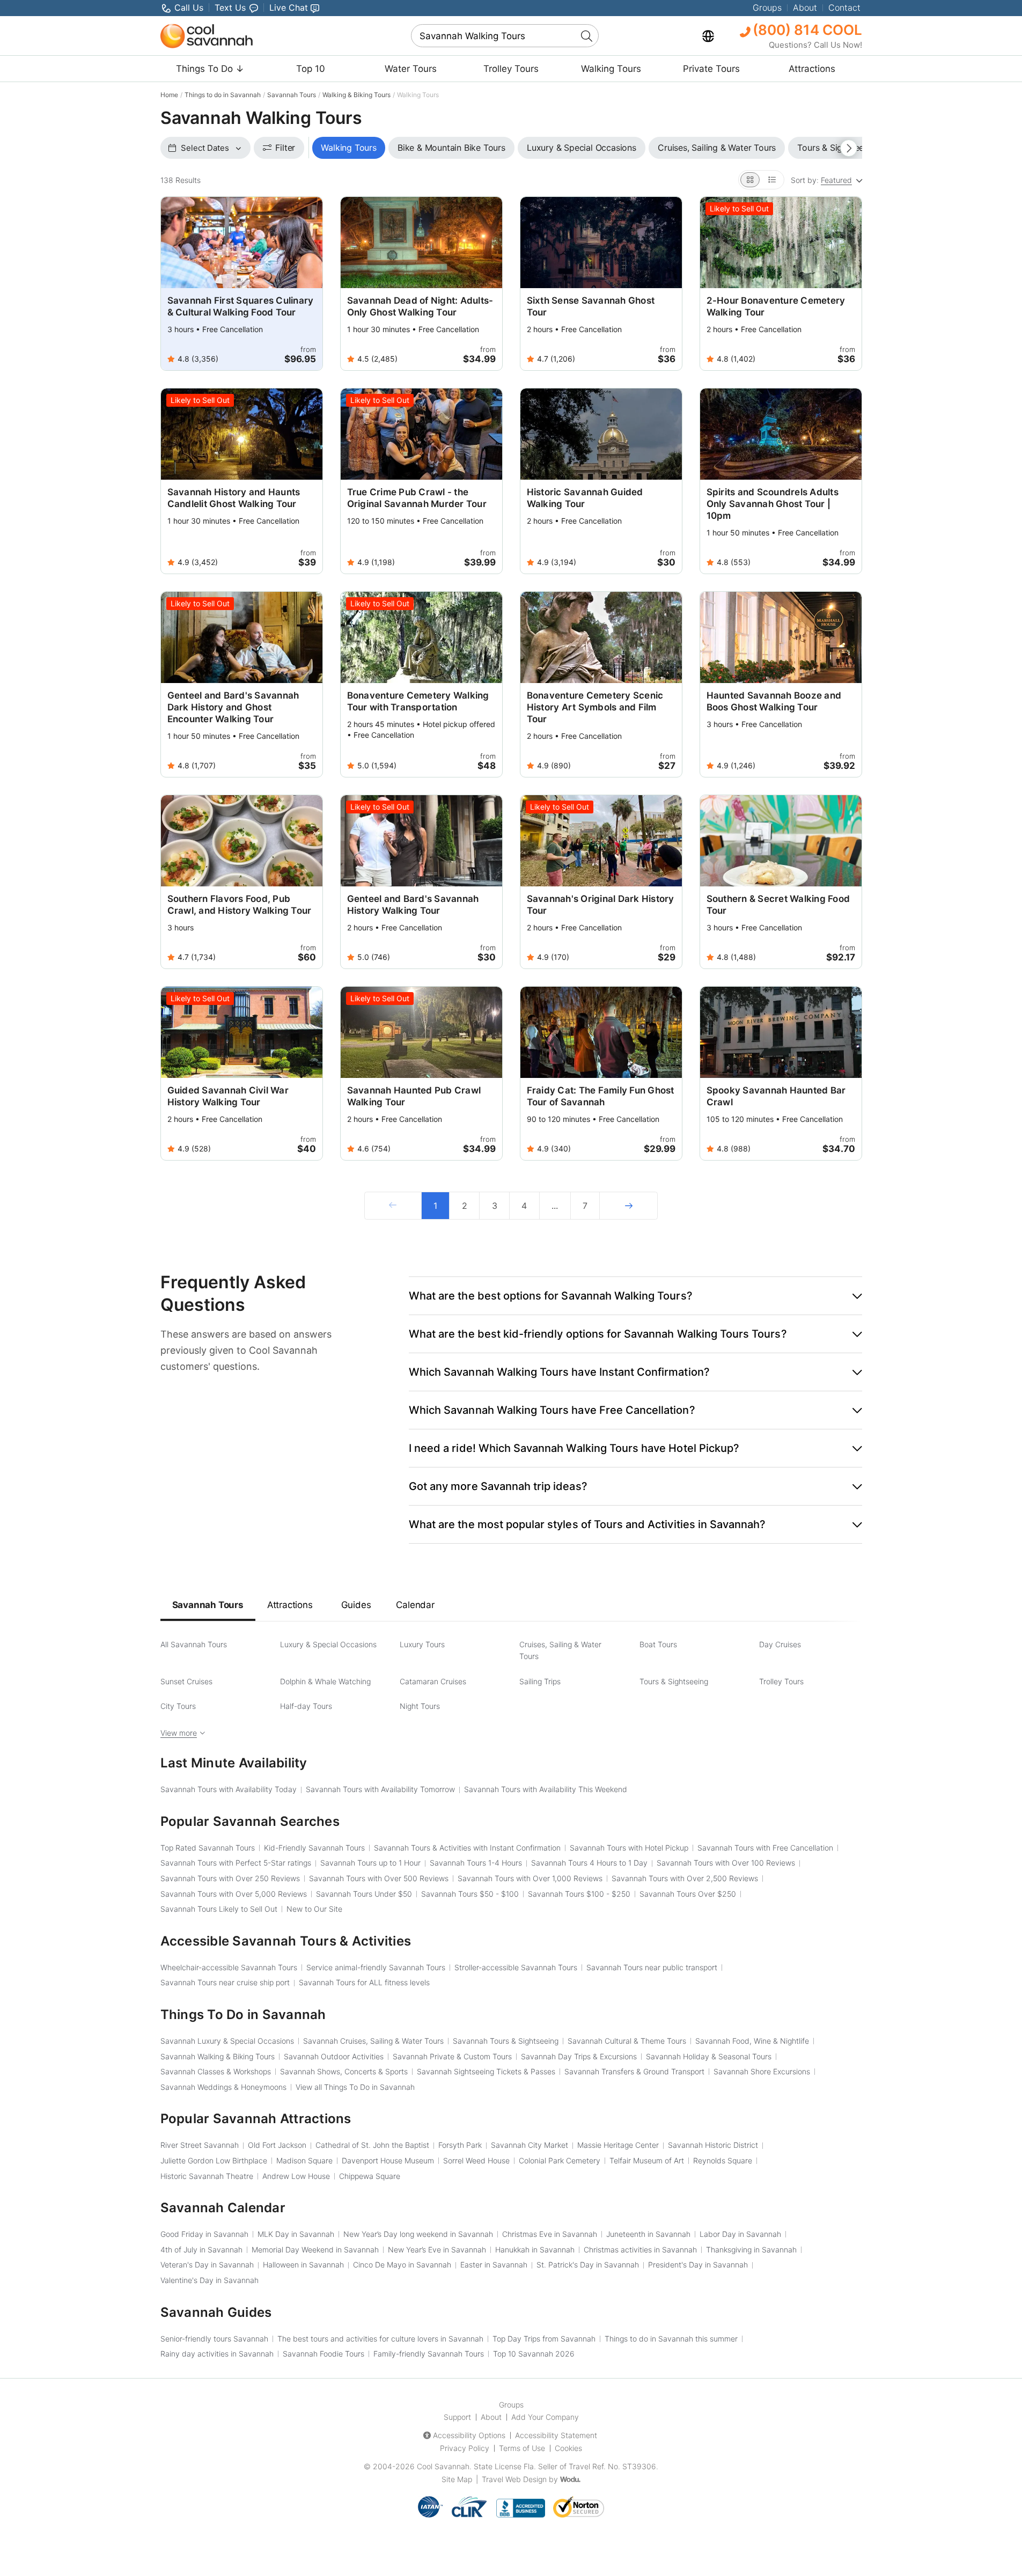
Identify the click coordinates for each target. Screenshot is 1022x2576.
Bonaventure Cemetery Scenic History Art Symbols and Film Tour (595, 707)
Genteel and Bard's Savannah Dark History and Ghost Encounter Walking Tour (233, 707)
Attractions (812, 69)
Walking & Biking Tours (356, 95)
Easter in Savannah (494, 2265)
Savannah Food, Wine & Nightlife (752, 2041)
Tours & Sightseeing (674, 1681)
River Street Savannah (200, 2145)
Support (457, 2417)
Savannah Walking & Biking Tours (218, 2056)
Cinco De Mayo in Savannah (402, 2265)
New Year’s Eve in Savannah (437, 2250)
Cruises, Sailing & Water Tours (560, 1650)
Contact (844, 8)
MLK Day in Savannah (296, 2234)
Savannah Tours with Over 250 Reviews (230, 1878)
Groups (767, 8)
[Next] (628, 1206)
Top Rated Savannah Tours (208, 1848)
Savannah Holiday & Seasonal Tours (709, 2056)
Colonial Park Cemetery (560, 2160)
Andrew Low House (296, 2176)
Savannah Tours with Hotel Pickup (629, 1848)
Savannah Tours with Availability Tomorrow (380, 1789)
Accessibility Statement (556, 2435)
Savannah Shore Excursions (762, 2071)
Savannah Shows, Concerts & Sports (344, 2071)
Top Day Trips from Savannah (544, 2339)
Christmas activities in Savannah (640, 2250)
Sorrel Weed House (476, 2160)
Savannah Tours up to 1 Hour (370, 1863)
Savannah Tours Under (364, 1894)
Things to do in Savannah (223, 95)
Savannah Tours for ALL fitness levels (364, 1982)
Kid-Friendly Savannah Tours (314, 1848)
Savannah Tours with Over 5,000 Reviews (234, 1894)
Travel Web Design (514, 2479)
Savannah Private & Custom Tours (452, 2056)
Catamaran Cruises (433, 1681)
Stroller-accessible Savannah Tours (516, 1967)
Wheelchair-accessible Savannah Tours (229, 1967)
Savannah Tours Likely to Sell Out (219, 1909)
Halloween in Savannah (303, 2265)
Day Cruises (780, 1644)
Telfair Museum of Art (647, 2160)
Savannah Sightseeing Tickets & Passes (486, 2071)
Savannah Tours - (470, 1894)
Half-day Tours (306, 1706)
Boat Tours (658, 1644)
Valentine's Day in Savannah (209, 2280)
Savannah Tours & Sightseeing (506, 2041)
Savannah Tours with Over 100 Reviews (726, 1863)
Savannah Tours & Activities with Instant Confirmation (467, 1848)
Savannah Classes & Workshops (216, 2071)
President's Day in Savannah (698, 2265)
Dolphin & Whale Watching (325, 1681)
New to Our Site (314, 1909)
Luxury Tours (422, 1644)
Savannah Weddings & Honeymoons (223, 2087)
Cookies (568, 2448)
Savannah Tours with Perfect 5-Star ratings (236, 1863)
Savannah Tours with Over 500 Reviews (379, 1878)
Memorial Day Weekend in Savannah (315, 2250)
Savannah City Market (530, 2145)
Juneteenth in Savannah (648, 2234)
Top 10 (311, 69)
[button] (635, 1296)
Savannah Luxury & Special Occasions (227, 2041)
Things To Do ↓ (210, 69)
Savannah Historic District (713, 2145)
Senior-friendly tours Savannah (214, 2339)
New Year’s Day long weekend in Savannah (418, 2234)
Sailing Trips (540, 1681)
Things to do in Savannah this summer (671, 2339)
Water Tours (411, 69)
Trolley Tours (511, 69)
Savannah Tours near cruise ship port (225, 1982)
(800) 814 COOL (806, 30)
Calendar (415, 1605)
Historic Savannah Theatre (207, 2176)
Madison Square (304, 2160)
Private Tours (711, 69)
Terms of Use (522, 2448)
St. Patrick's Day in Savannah (588, 2265)
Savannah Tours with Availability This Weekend (546, 1789)
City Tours (178, 1706)
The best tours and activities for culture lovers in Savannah (380, 2339)
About (805, 8)
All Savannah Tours (194, 1644)
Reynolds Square (723, 2160)
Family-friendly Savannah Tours (429, 2354)
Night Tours (420, 1706)
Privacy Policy (465, 2448)
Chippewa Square (370, 2176)
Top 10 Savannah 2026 (534, 2354)
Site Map (457, 2479)
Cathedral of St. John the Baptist (372, 2145)
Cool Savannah (443, 2466)
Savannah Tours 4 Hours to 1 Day (589, 1863)
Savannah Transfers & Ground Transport (634, 2071)
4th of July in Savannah (201, 2250)
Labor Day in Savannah (740, 2234)
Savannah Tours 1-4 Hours (476, 1863)
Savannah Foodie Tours (323, 2354)
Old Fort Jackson (277, 2145)
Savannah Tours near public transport (652, 1967)
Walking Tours (611, 69)
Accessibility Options (469, 2435)
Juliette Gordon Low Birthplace (214, 2160)
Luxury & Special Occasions (328, 1644)
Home (169, 95)
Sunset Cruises (186, 1681)
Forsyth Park (460, 2145)
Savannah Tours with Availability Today (229, 1789)
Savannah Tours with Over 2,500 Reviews (685, 1878)
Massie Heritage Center (618, 2145)
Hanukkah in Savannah (535, 2250)
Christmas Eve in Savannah (550, 2234)
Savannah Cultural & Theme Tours (627, 2041)
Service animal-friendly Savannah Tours (376, 1967)
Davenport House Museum (388, 2160)
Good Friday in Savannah (204, 2234)
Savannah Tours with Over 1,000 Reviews (530, 1878)
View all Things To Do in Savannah (355, 2087)
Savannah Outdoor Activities (334, 2056)
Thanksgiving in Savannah (751, 2250)
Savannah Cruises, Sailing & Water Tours (373, 2041)
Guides (356, 1605)
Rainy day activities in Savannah (217, 2354)
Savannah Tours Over (688, 1894)
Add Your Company (545, 2417)
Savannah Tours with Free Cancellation (765, 1848)
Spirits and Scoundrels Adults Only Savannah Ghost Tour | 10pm (773, 504)
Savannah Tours (292, 95)
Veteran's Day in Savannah (207, 2265)
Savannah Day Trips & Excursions (579, 2056)
